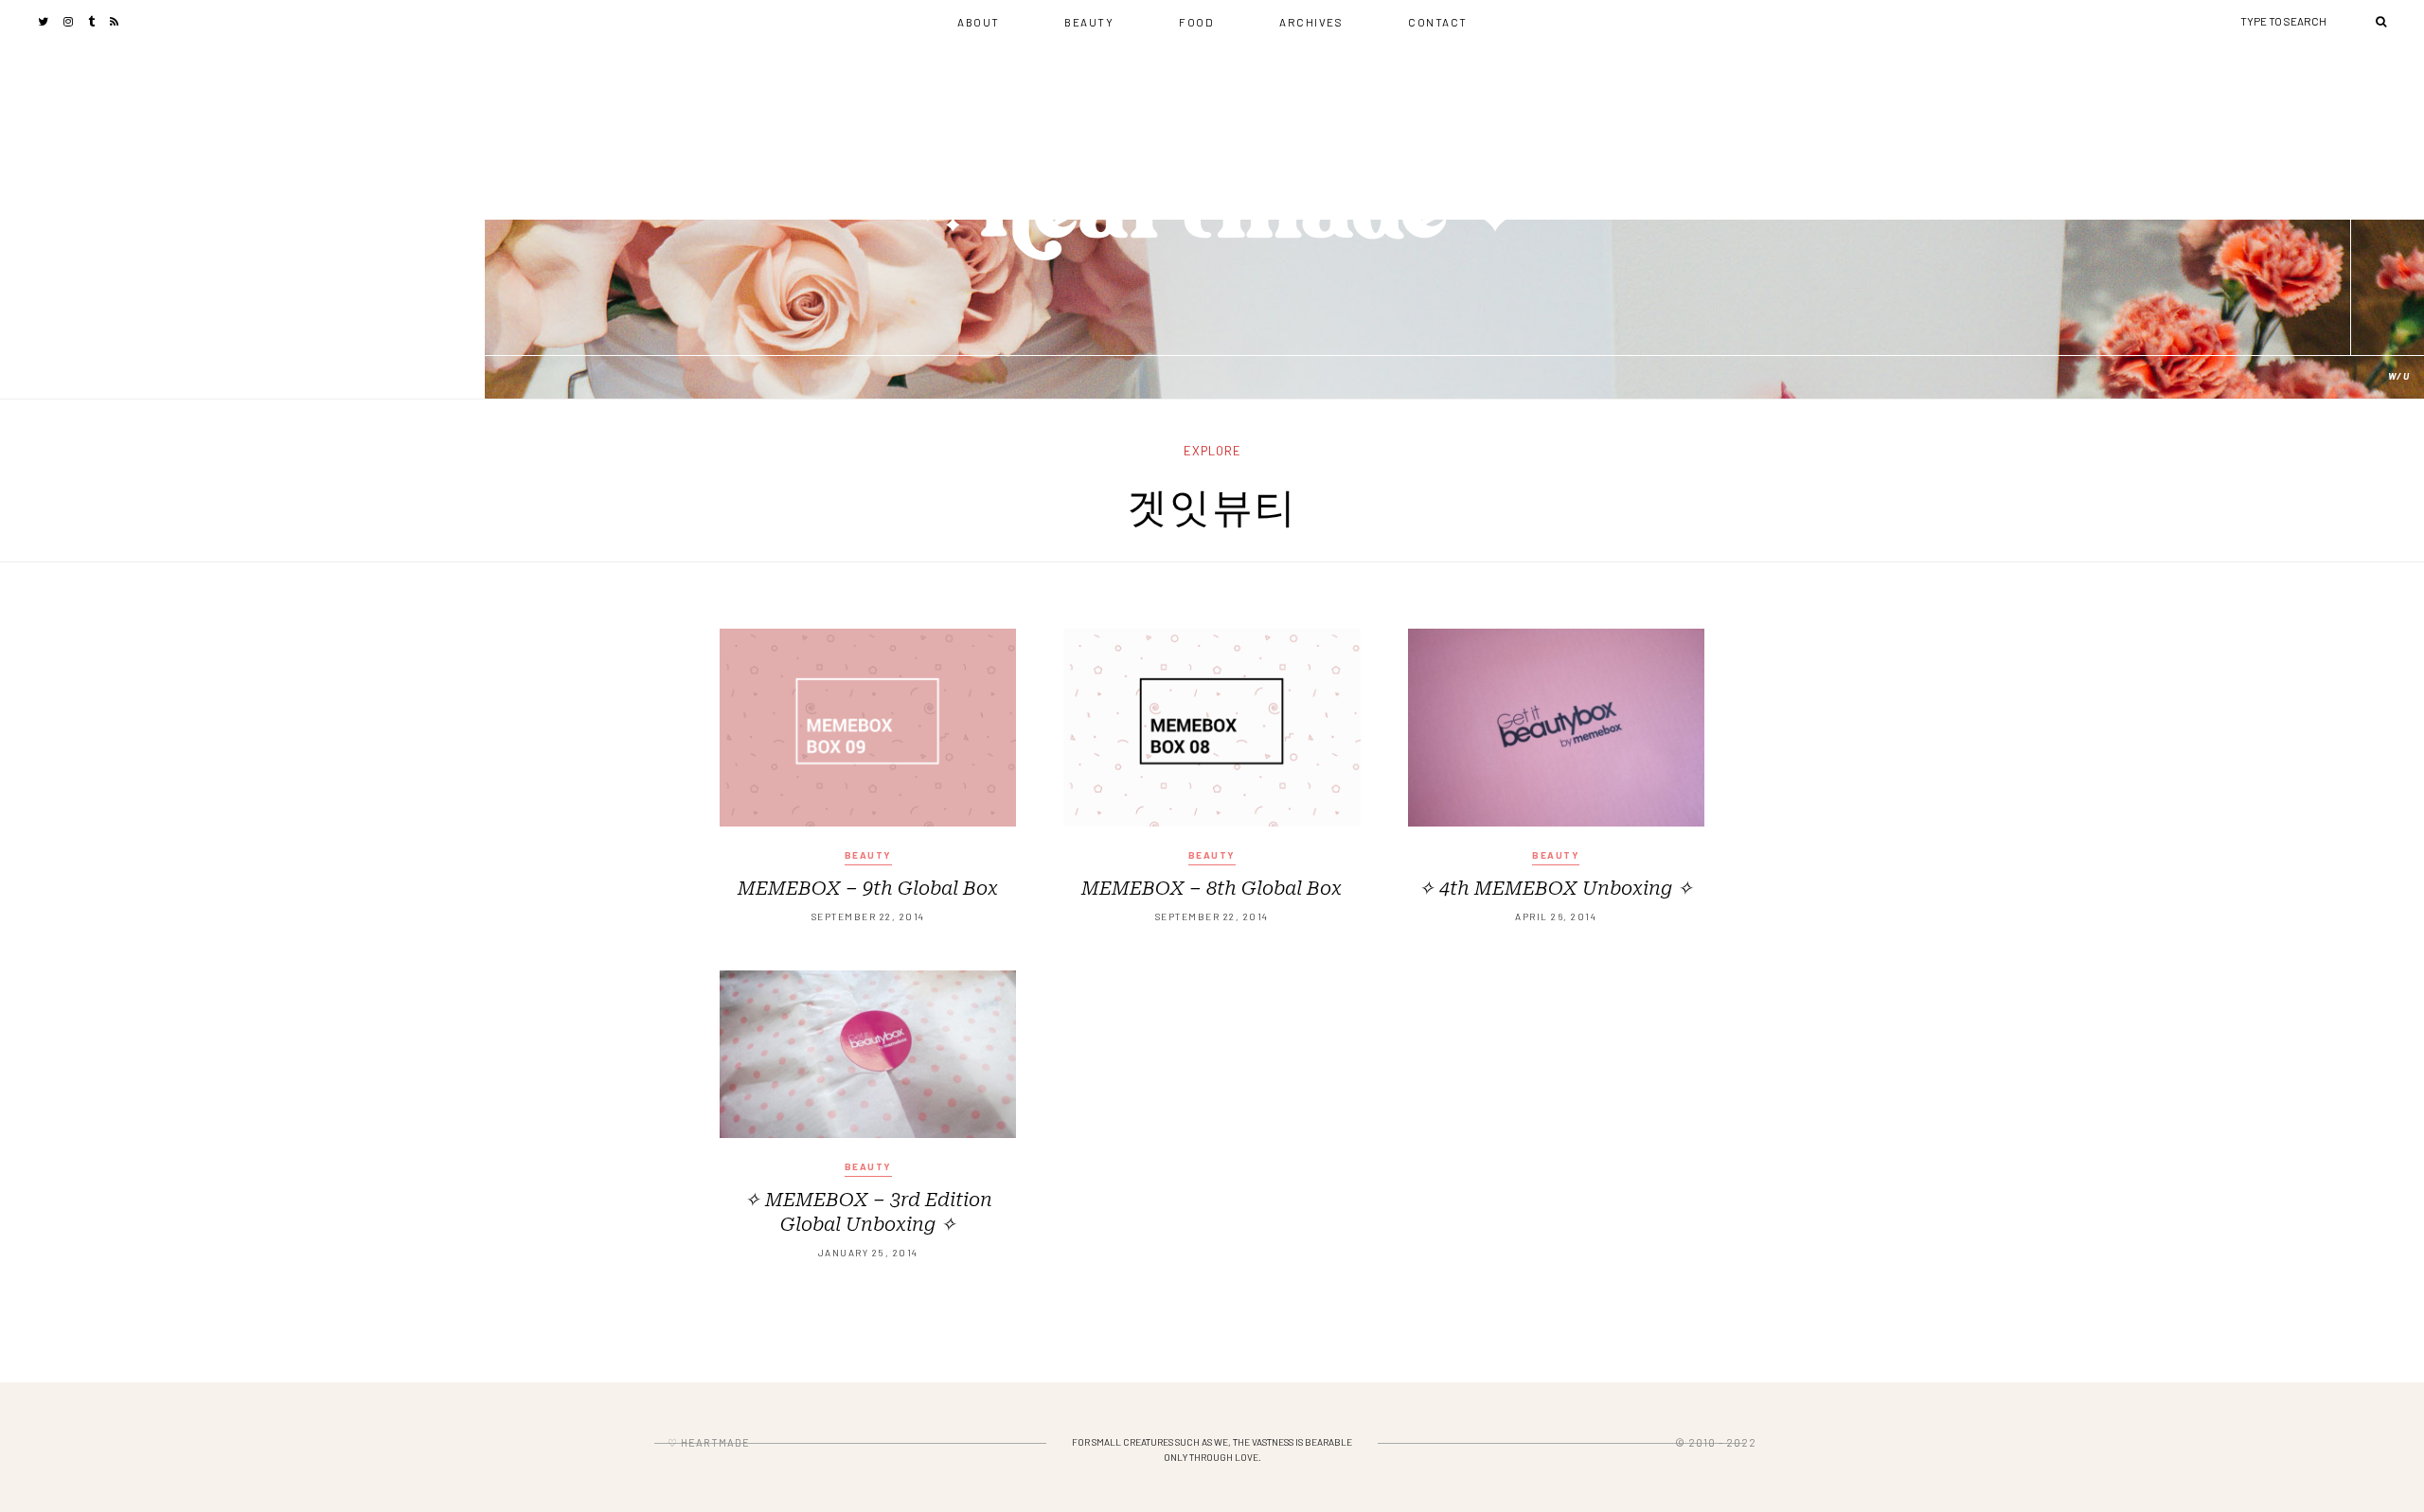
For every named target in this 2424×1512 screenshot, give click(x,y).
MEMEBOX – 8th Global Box (1212, 888)
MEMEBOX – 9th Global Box (868, 888)
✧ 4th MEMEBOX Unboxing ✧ (1556, 888)
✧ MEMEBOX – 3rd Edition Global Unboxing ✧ (868, 1212)
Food (1196, 22)
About (979, 22)
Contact (1438, 22)
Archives (1311, 22)
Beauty (1089, 22)
